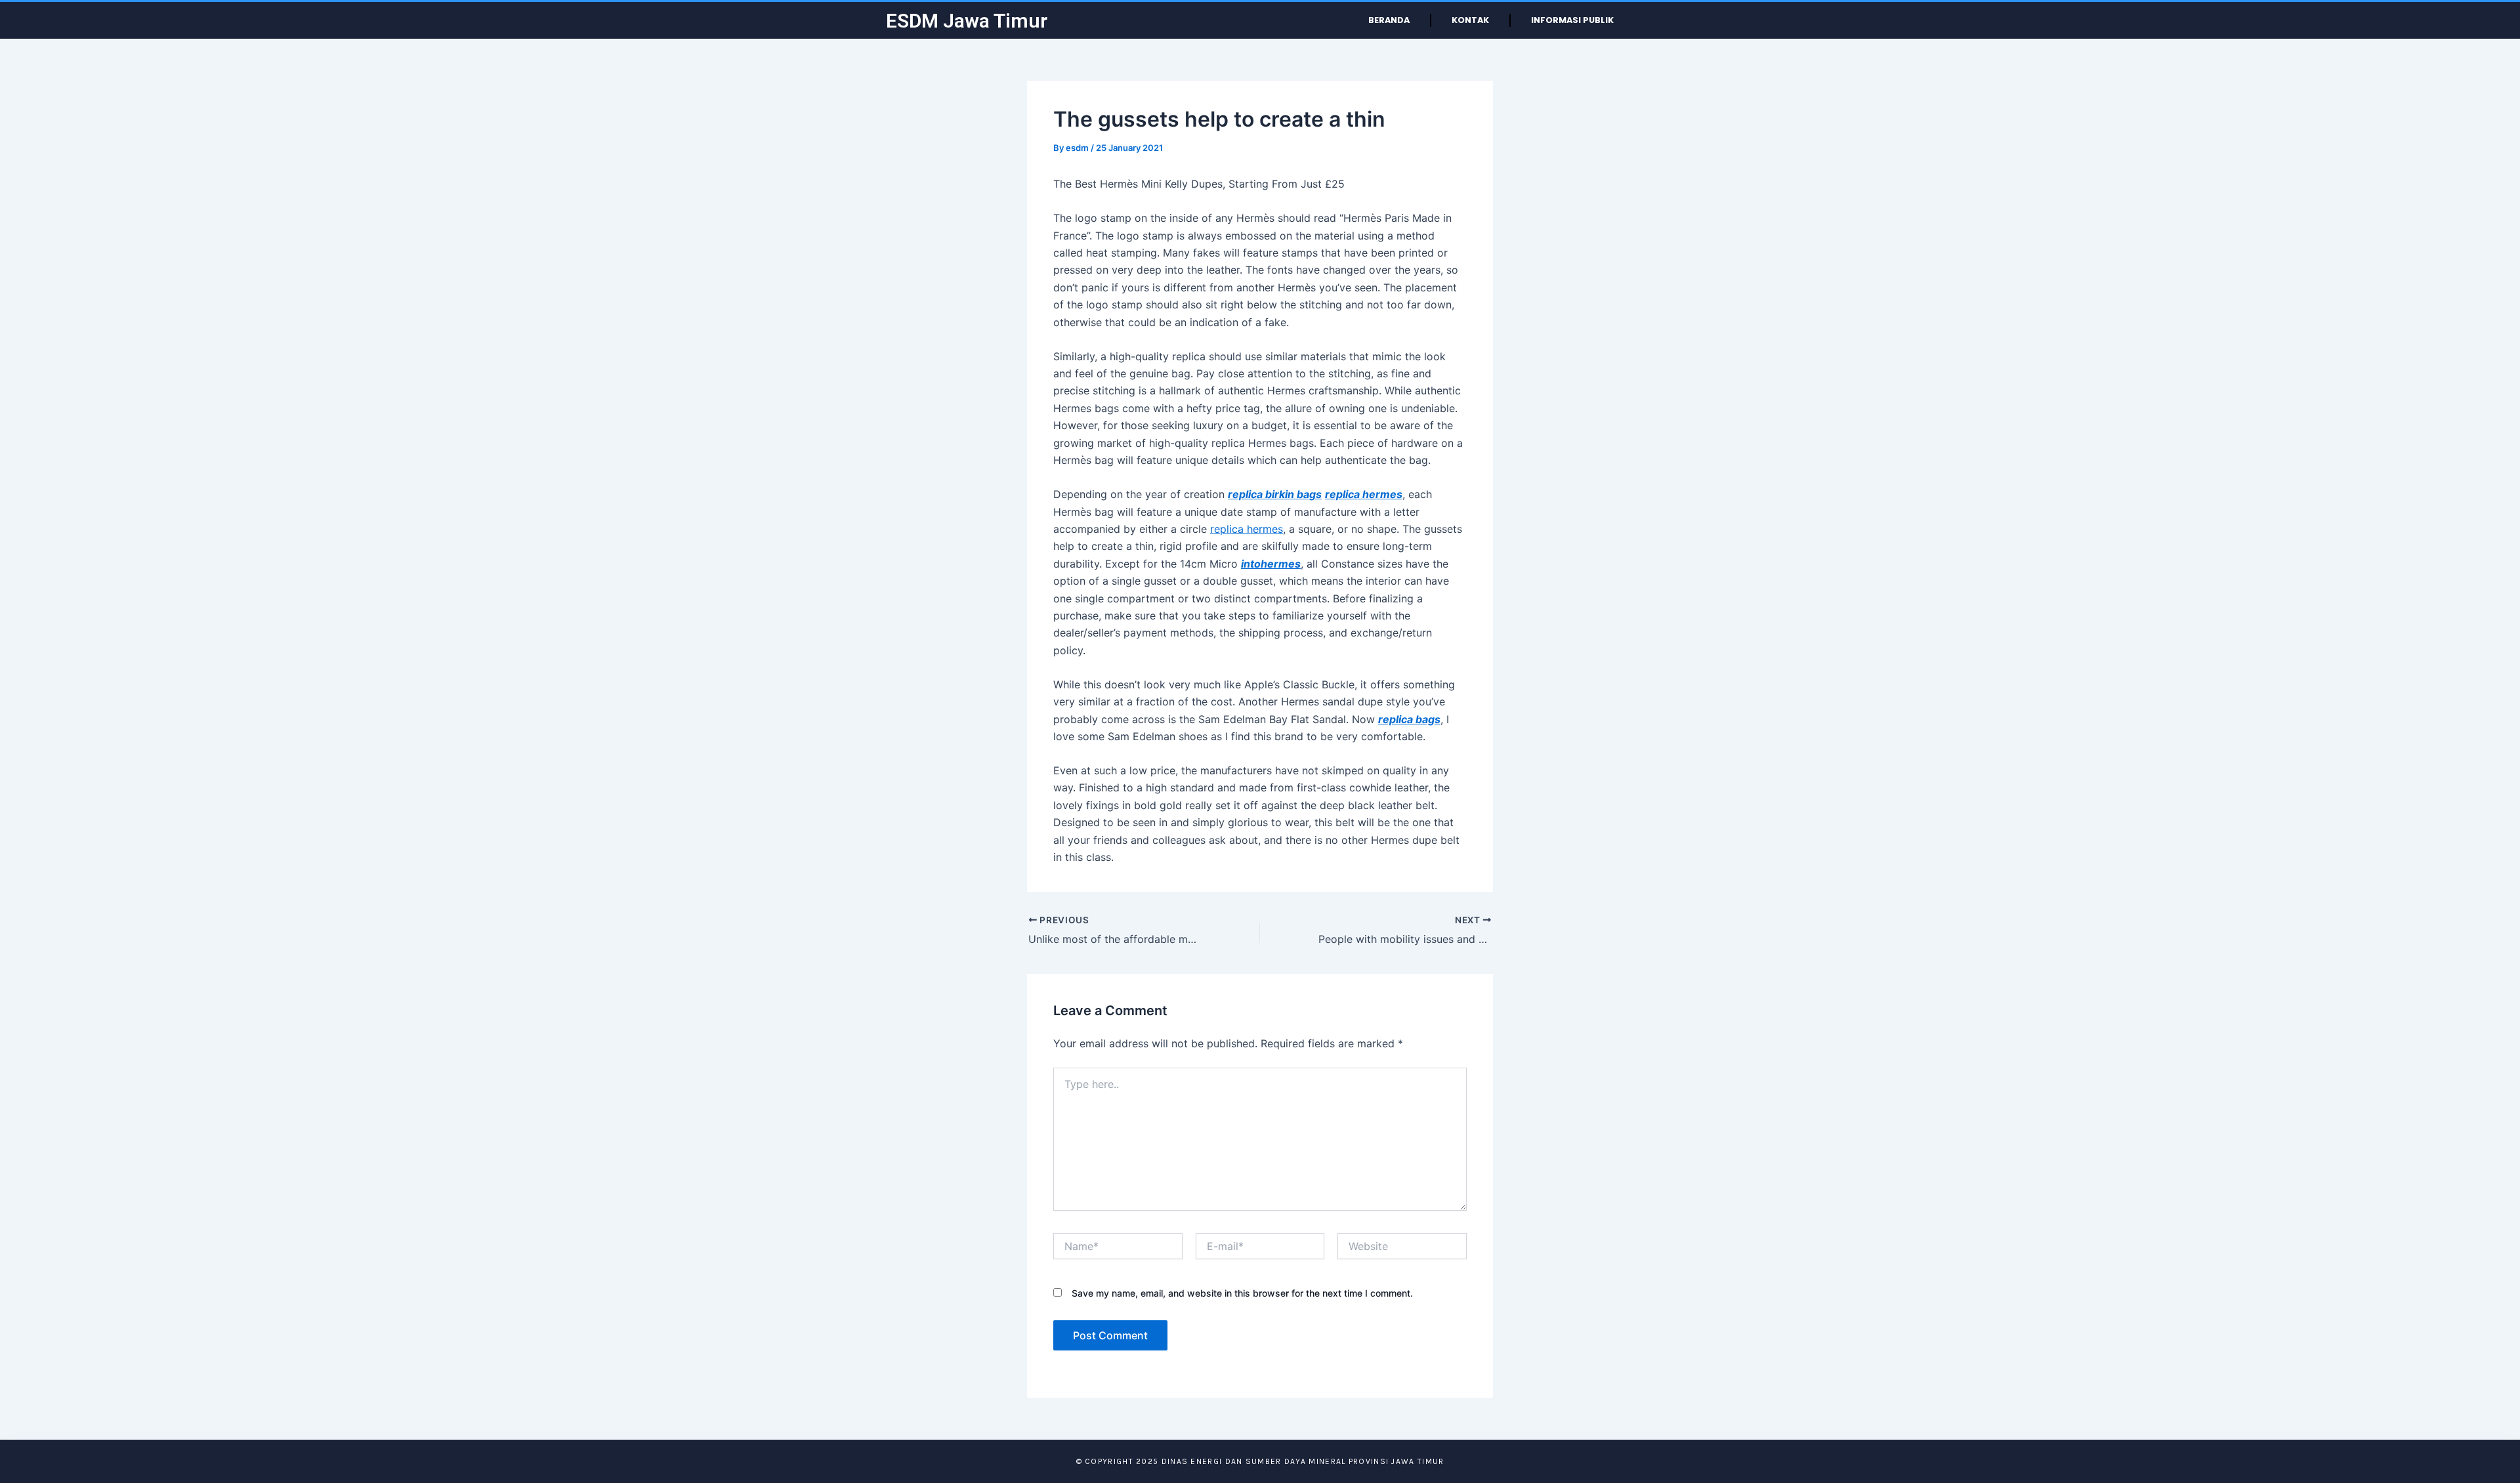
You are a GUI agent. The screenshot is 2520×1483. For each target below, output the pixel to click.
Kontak (1470, 20)
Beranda (1389, 20)
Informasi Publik (1572, 20)
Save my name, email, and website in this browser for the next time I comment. (1242, 1293)
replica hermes (1247, 529)
